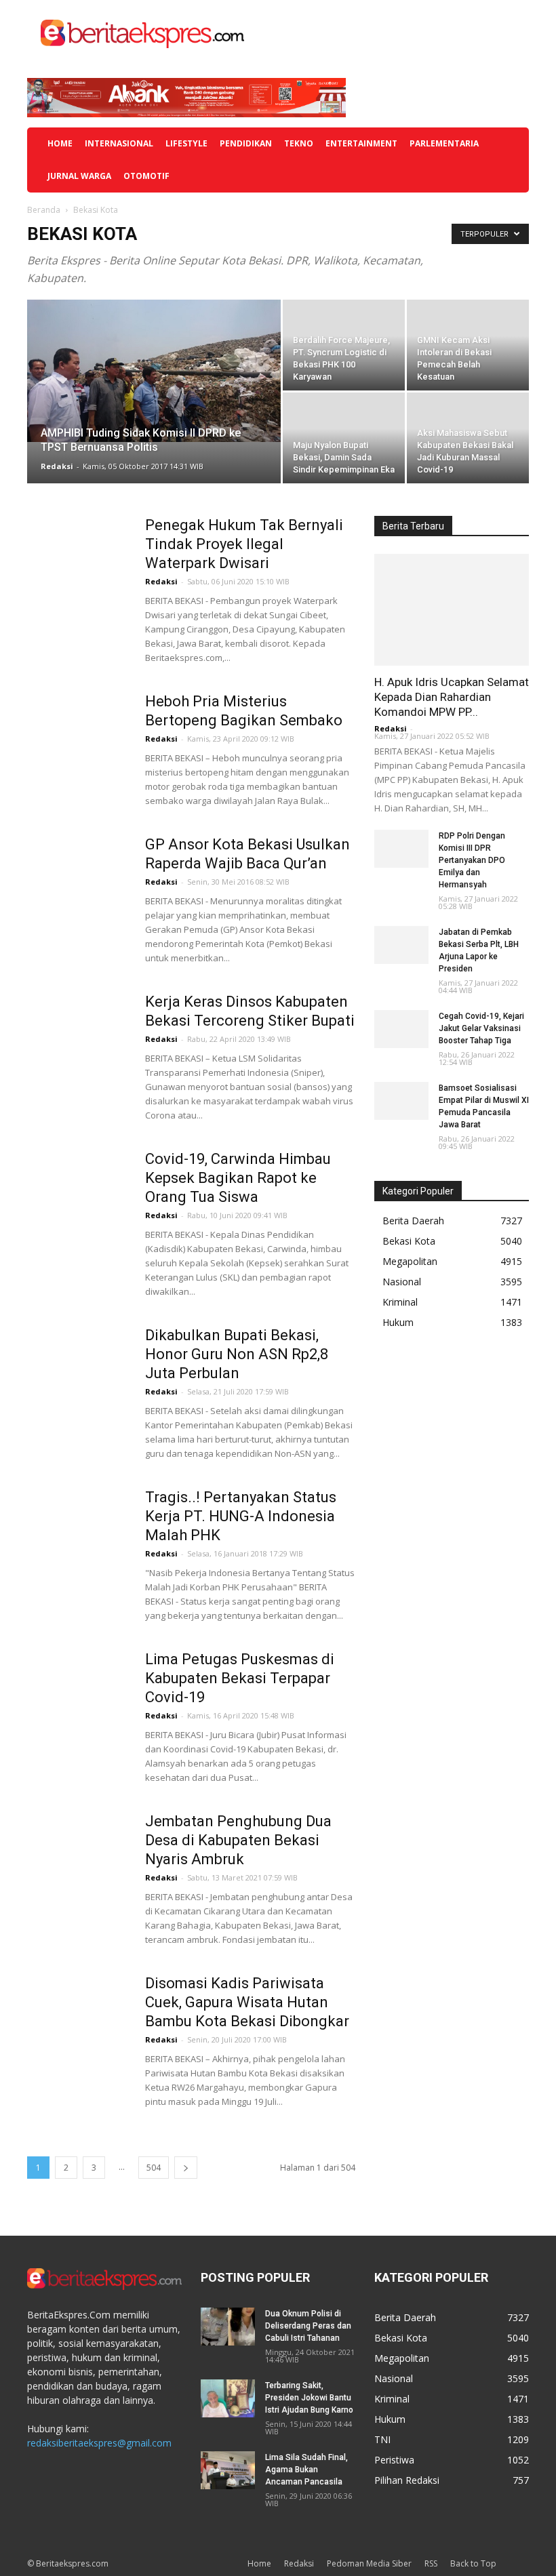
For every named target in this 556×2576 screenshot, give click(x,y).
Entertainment (361, 143)
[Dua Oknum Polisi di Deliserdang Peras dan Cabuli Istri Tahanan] (228, 2327)
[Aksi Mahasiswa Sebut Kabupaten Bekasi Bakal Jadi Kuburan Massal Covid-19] (468, 438)
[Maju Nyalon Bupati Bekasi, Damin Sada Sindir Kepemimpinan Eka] (344, 438)
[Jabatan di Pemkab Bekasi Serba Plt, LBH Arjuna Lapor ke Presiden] (401, 945)
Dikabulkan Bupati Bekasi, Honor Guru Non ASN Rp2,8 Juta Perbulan (237, 1354)
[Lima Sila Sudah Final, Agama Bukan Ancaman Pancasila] (228, 2470)
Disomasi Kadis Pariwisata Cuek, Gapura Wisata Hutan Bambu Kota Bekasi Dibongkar (247, 2002)
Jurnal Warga (79, 176)
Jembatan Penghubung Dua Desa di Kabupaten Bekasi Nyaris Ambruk (238, 1840)
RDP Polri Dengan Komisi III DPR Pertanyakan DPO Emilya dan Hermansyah (472, 860)
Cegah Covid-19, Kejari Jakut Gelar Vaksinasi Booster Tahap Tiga (481, 1028)
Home (60, 143)
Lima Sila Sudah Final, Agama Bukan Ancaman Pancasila (306, 2470)
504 (154, 2168)
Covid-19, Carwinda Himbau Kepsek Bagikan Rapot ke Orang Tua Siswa (238, 1178)
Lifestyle (186, 143)
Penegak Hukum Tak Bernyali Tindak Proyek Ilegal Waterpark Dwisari (244, 544)
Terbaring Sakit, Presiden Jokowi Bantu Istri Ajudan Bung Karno (309, 2398)
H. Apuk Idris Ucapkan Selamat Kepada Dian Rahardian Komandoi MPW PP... (452, 697)
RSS (431, 2563)
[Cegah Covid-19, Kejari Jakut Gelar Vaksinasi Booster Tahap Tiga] (401, 1029)
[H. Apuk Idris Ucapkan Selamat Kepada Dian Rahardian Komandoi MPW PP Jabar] (452, 610)
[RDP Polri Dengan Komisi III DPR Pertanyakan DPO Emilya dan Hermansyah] (401, 849)
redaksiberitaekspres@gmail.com (99, 2443)
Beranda (44, 210)
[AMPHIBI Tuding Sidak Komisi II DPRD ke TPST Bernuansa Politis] (154, 371)
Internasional (119, 143)
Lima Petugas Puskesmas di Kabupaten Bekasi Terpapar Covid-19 (240, 1678)
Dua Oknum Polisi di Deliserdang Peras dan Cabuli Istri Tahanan (308, 2326)
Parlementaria (444, 143)
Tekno (299, 143)
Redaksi (57, 466)
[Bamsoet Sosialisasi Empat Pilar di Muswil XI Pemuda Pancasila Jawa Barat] (401, 1101)
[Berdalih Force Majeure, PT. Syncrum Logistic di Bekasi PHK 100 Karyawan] (344, 345)
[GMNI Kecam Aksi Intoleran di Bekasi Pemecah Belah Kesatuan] (468, 345)
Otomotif (146, 176)
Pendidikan (246, 143)
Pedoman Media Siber (369, 2563)
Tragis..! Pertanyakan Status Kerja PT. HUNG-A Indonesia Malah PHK (241, 1516)
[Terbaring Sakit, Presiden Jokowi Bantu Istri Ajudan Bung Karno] (228, 2398)
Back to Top (473, 2563)
